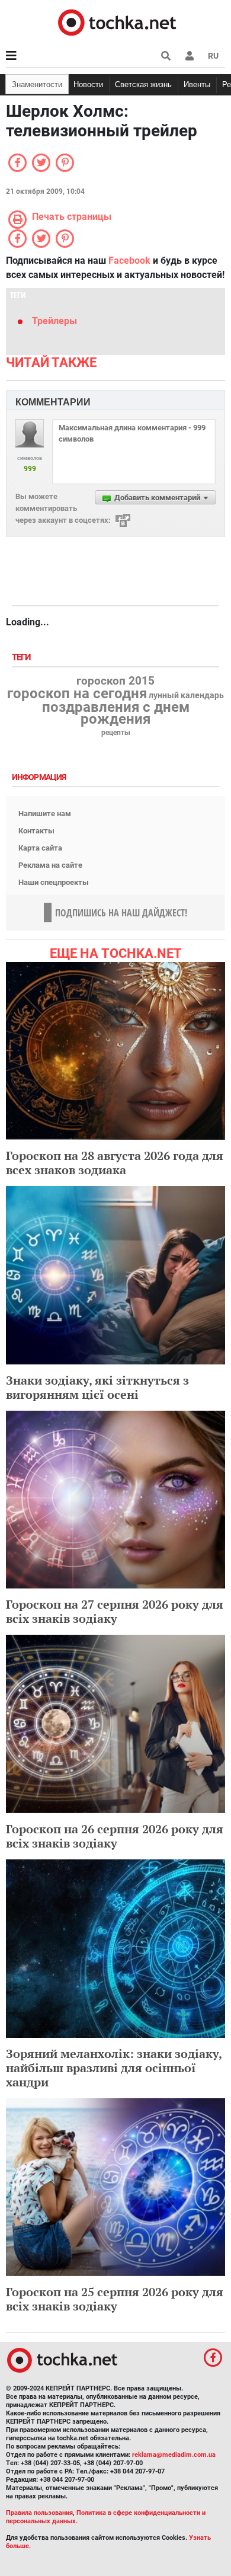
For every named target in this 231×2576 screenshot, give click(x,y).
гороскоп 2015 (115, 681)
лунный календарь (186, 696)
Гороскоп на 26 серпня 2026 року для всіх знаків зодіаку (115, 1836)
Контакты (36, 831)
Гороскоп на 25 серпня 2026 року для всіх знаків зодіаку (115, 2299)
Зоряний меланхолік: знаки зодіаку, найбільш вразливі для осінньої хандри (114, 2068)
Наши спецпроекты (54, 882)
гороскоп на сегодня (77, 693)
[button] (190, 56)
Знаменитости (37, 84)
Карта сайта (40, 848)
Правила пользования (39, 2513)
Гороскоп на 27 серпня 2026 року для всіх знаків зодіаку (115, 1611)
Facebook (129, 261)
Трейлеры (54, 321)
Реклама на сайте (50, 865)
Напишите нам (45, 814)
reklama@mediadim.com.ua (174, 2455)
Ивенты (197, 84)
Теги (23, 658)
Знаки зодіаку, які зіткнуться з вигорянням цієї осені (97, 1387)
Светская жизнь (143, 84)
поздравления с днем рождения (116, 713)
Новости (88, 84)
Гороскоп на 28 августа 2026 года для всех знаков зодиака (115, 1163)
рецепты (116, 733)
